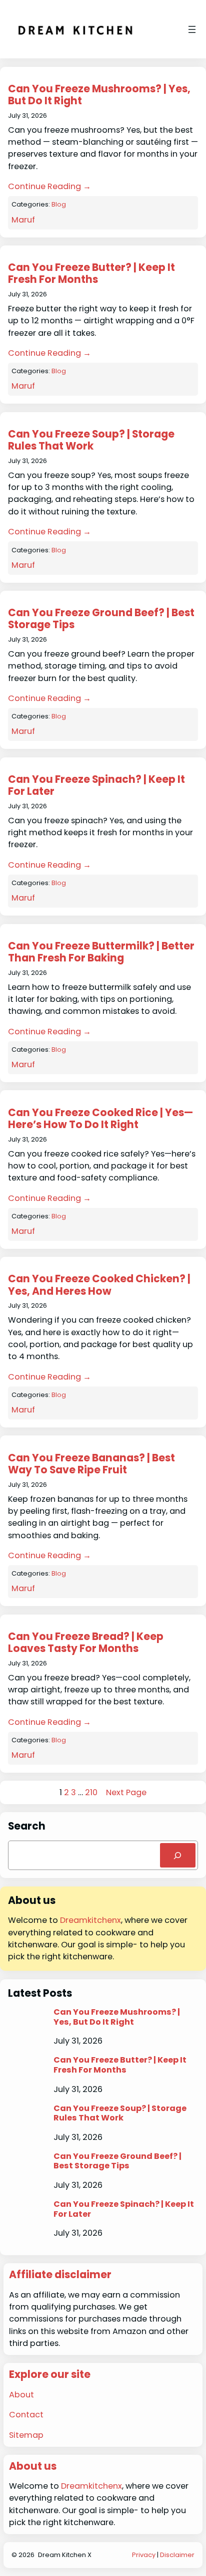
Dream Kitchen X (65, 2555)
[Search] (178, 1856)
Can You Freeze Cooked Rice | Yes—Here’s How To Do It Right (100, 1119)
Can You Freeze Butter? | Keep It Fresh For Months (91, 274)
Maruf (23, 220)
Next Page (126, 1792)
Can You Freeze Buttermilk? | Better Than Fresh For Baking (101, 952)
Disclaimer (177, 2555)
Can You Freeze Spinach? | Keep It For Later (96, 786)
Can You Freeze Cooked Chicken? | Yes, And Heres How (99, 1285)
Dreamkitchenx (90, 1920)
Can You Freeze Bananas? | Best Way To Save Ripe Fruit (91, 1464)
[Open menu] (192, 29)
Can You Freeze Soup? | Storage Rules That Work (91, 440)
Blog (59, 204)
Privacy (144, 2555)
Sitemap (26, 2435)
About (21, 2395)
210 (91, 1792)
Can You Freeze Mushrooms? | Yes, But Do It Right (99, 95)
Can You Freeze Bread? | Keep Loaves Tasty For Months (86, 1643)
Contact (26, 2415)
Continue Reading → (49, 186)
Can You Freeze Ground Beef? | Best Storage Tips (101, 619)
